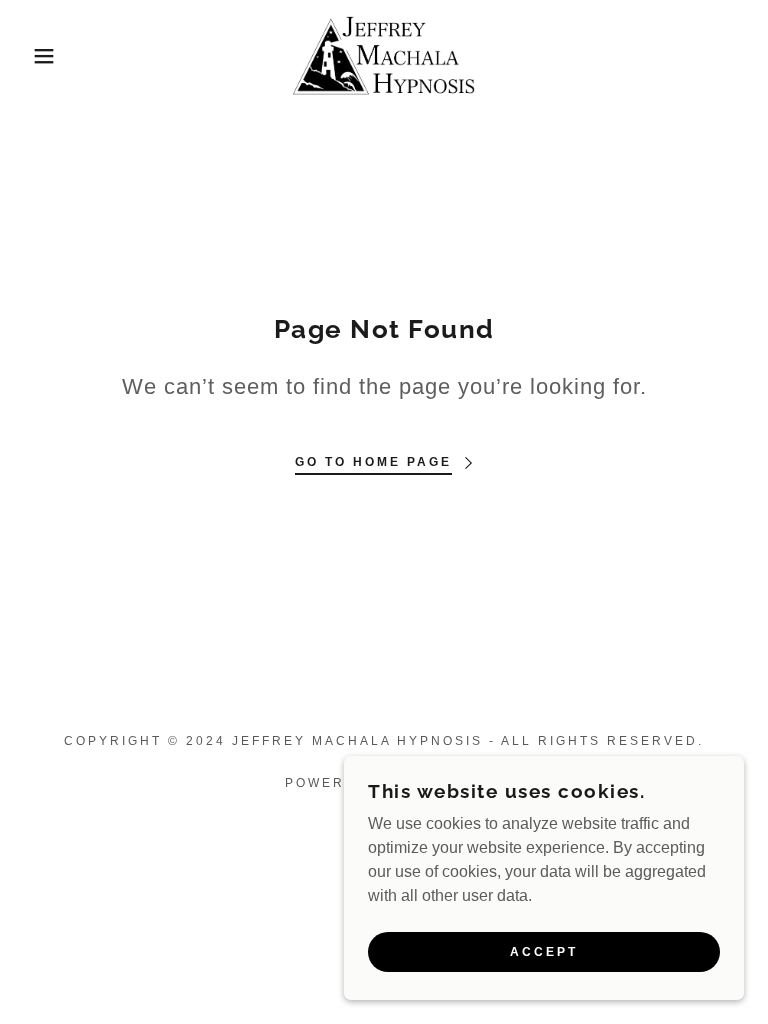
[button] (38, 56)
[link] (384, 56)
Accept (544, 952)
